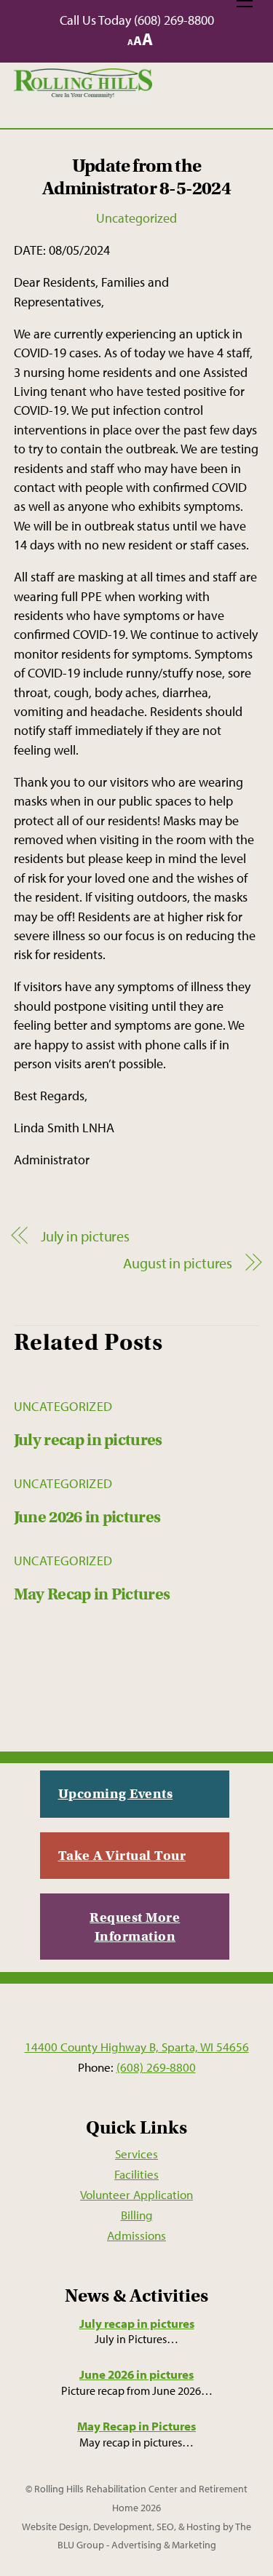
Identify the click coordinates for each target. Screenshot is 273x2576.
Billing (137, 2214)
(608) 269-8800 (174, 20)
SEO (165, 2527)
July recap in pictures (88, 1440)
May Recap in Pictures (92, 1594)
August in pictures (178, 1263)
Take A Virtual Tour (122, 1855)
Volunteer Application (136, 2194)
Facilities (136, 2174)
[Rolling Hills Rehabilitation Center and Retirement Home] (83, 92)
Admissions (136, 2235)
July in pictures (85, 1236)
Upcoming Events (116, 1793)
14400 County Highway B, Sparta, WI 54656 (137, 2046)
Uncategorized (136, 218)
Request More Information (135, 1927)
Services (136, 2153)
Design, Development (106, 2527)
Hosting (203, 2527)
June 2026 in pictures (87, 1517)
